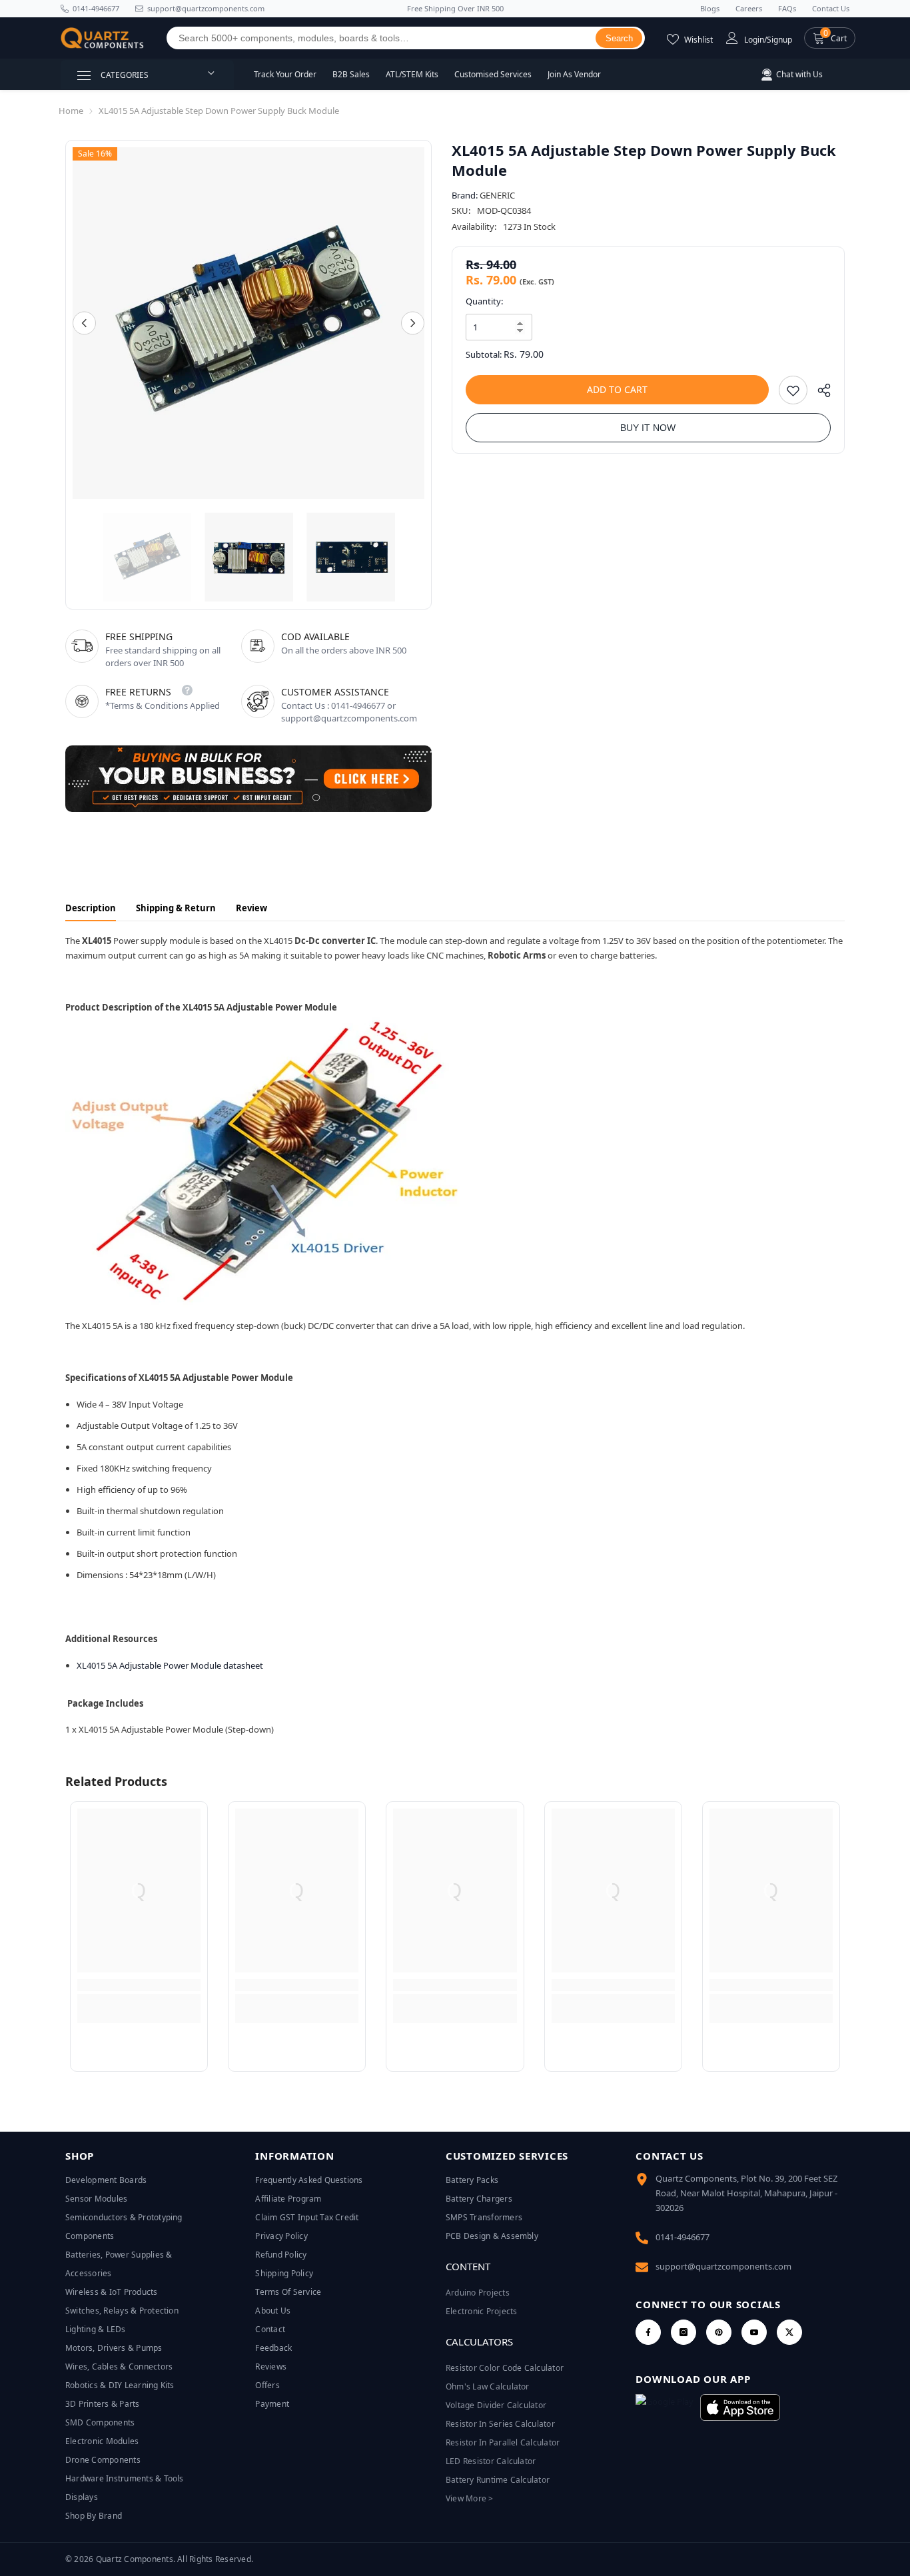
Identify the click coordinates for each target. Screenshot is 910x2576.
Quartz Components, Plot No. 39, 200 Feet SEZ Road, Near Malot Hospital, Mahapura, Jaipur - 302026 (746, 2193)
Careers (749, 8)
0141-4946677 (96, 8)
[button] (830, 38)
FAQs (787, 8)
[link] (139, 1985)
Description (91, 908)
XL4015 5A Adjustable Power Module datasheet (170, 1665)
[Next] (413, 323)
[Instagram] (683, 2332)
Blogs (710, 8)
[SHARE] (819, 393)
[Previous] (84, 323)
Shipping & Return (176, 908)
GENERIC (497, 195)
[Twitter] (789, 2332)
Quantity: (484, 301)
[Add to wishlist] (793, 390)
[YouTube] (754, 2332)
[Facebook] (648, 2332)
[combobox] (381, 38)
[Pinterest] (719, 2332)
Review (251, 908)
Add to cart (617, 389)
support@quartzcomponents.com (723, 2266)
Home (71, 111)
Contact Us (831, 8)
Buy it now (648, 428)
